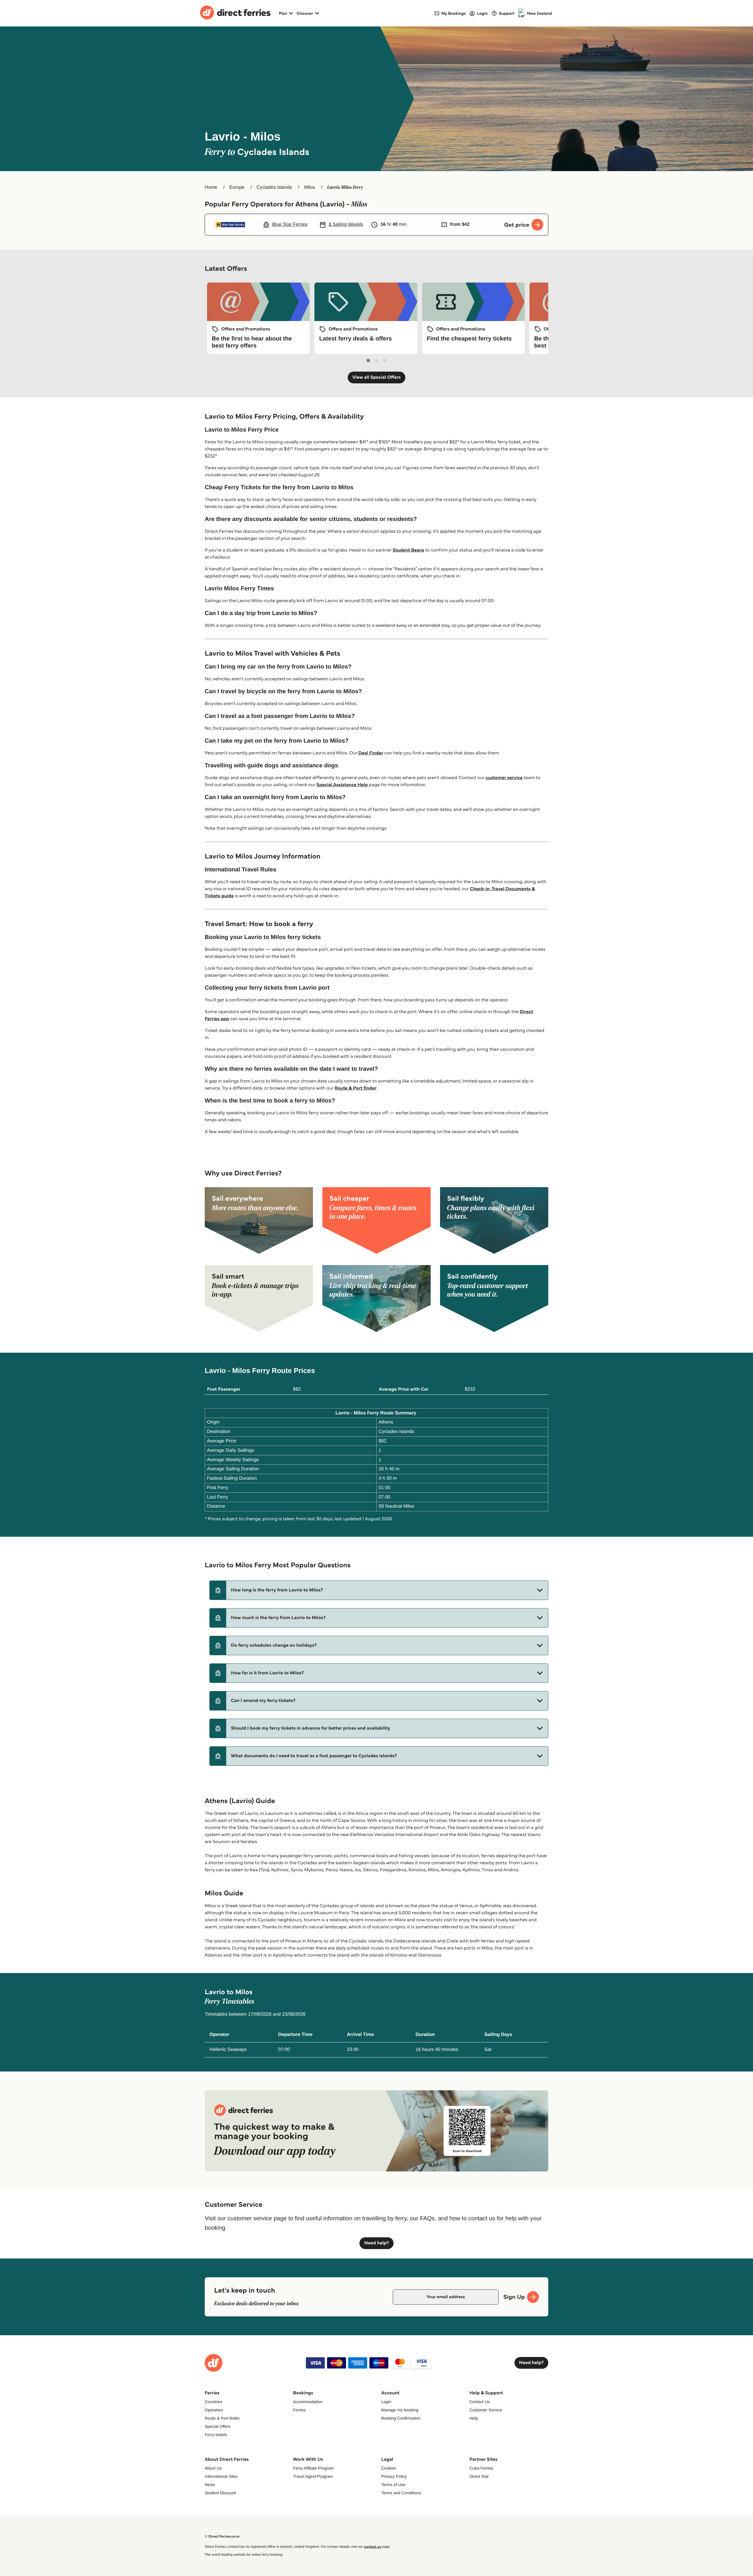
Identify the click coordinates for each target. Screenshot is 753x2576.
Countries (214, 2402)
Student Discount (220, 2493)
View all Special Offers (377, 377)
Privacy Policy (394, 2476)
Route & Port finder (356, 1088)
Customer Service (486, 2410)
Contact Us (480, 2402)
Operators (214, 2410)
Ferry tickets (216, 2435)
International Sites (221, 2476)
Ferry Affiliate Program (313, 2468)
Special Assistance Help (342, 785)
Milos (310, 187)
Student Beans (408, 550)
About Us (213, 2468)
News (210, 2485)
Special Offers (218, 2426)
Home (211, 187)
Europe (237, 187)
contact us (372, 2547)
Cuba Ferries (481, 2468)
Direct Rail (479, 2476)
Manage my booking (400, 2410)
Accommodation (308, 2402)
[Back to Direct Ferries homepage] (235, 13)
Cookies (389, 2468)
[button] (379, 1590)
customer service (504, 778)
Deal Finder (371, 753)
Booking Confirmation (401, 2418)
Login (386, 2402)
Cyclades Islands (274, 187)
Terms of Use (393, 2485)
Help (474, 2418)
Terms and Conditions (401, 2493)
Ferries (299, 2410)
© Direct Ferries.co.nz (222, 2536)
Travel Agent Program (313, 2476)
